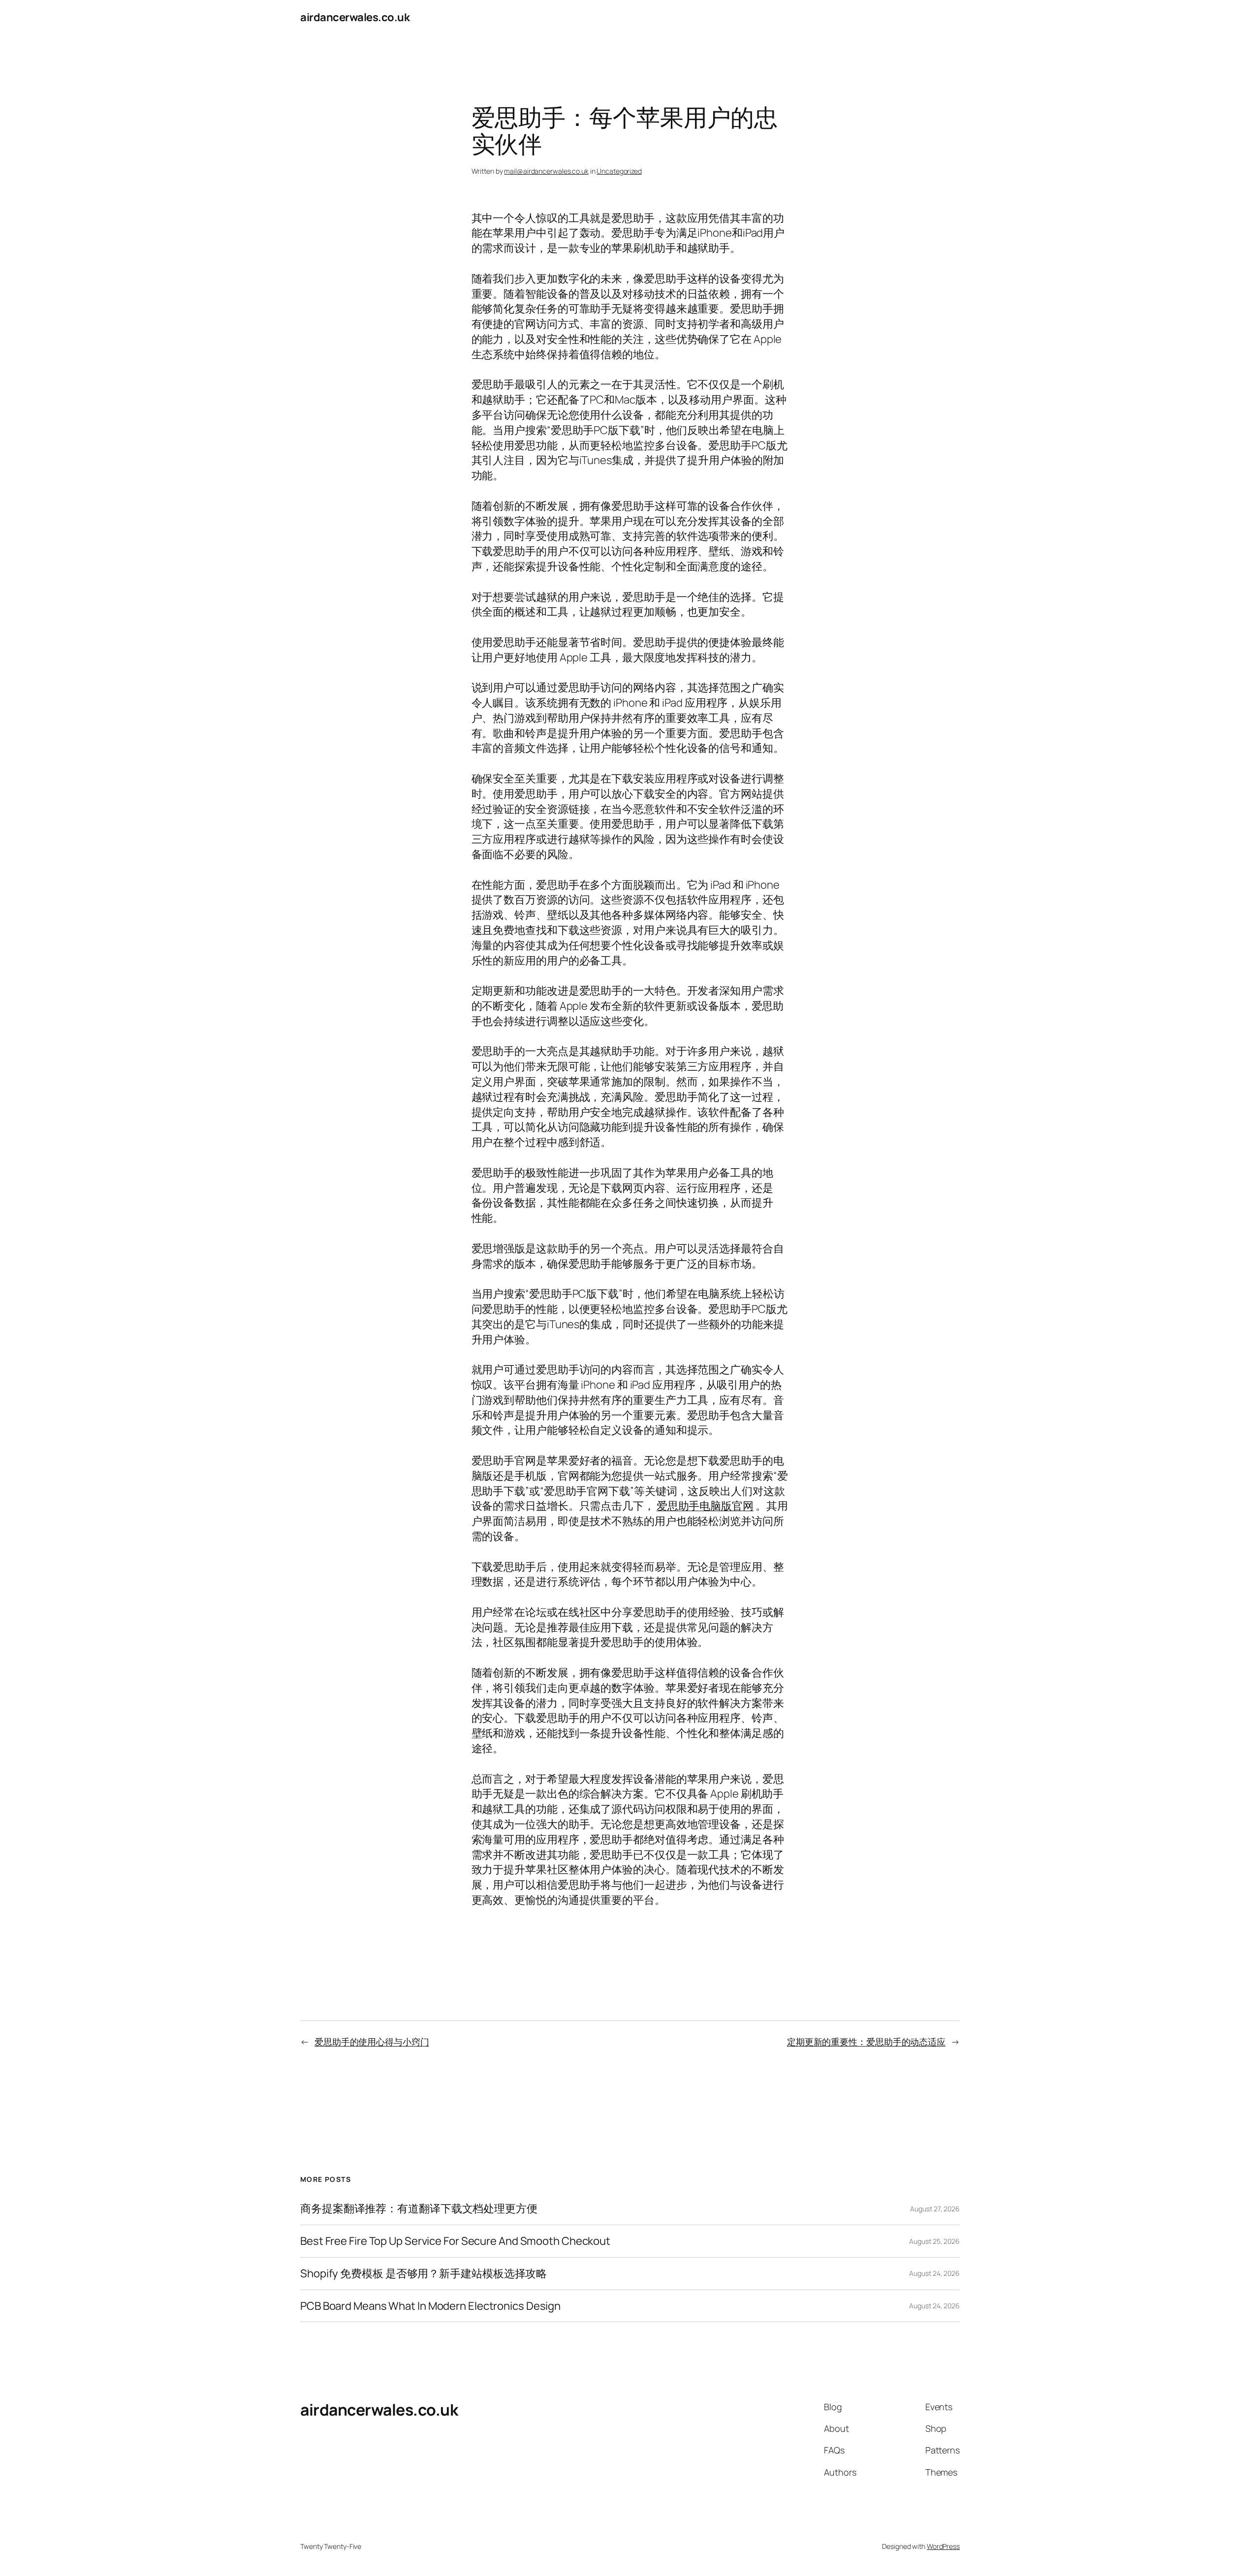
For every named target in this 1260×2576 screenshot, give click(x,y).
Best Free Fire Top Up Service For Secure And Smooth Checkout (455, 2241)
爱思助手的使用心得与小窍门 (372, 2042)
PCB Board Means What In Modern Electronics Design (430, 2306)
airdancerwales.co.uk (355, 17)
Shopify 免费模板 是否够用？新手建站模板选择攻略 (424, 2274)
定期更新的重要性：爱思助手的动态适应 (866, 2042)
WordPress (943, 2546)
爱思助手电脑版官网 (705, 1506)
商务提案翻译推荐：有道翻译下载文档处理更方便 (419, 2209)
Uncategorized (619, 171)
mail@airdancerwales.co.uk (546, 171)
